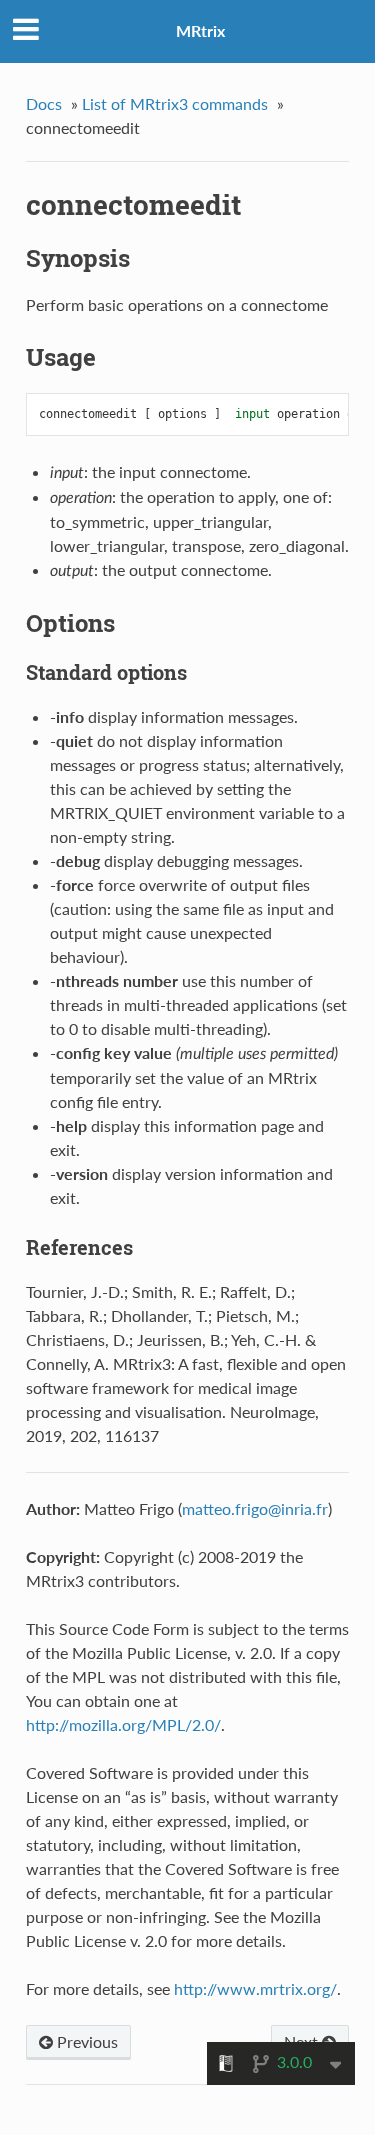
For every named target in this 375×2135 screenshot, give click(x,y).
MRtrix (200, 30)
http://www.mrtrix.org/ (255, 1988)
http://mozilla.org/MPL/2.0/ (123, 1724)
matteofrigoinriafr (255, 1508)
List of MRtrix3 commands (175, 103)
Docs (44, 103)
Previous (85, 2041)
